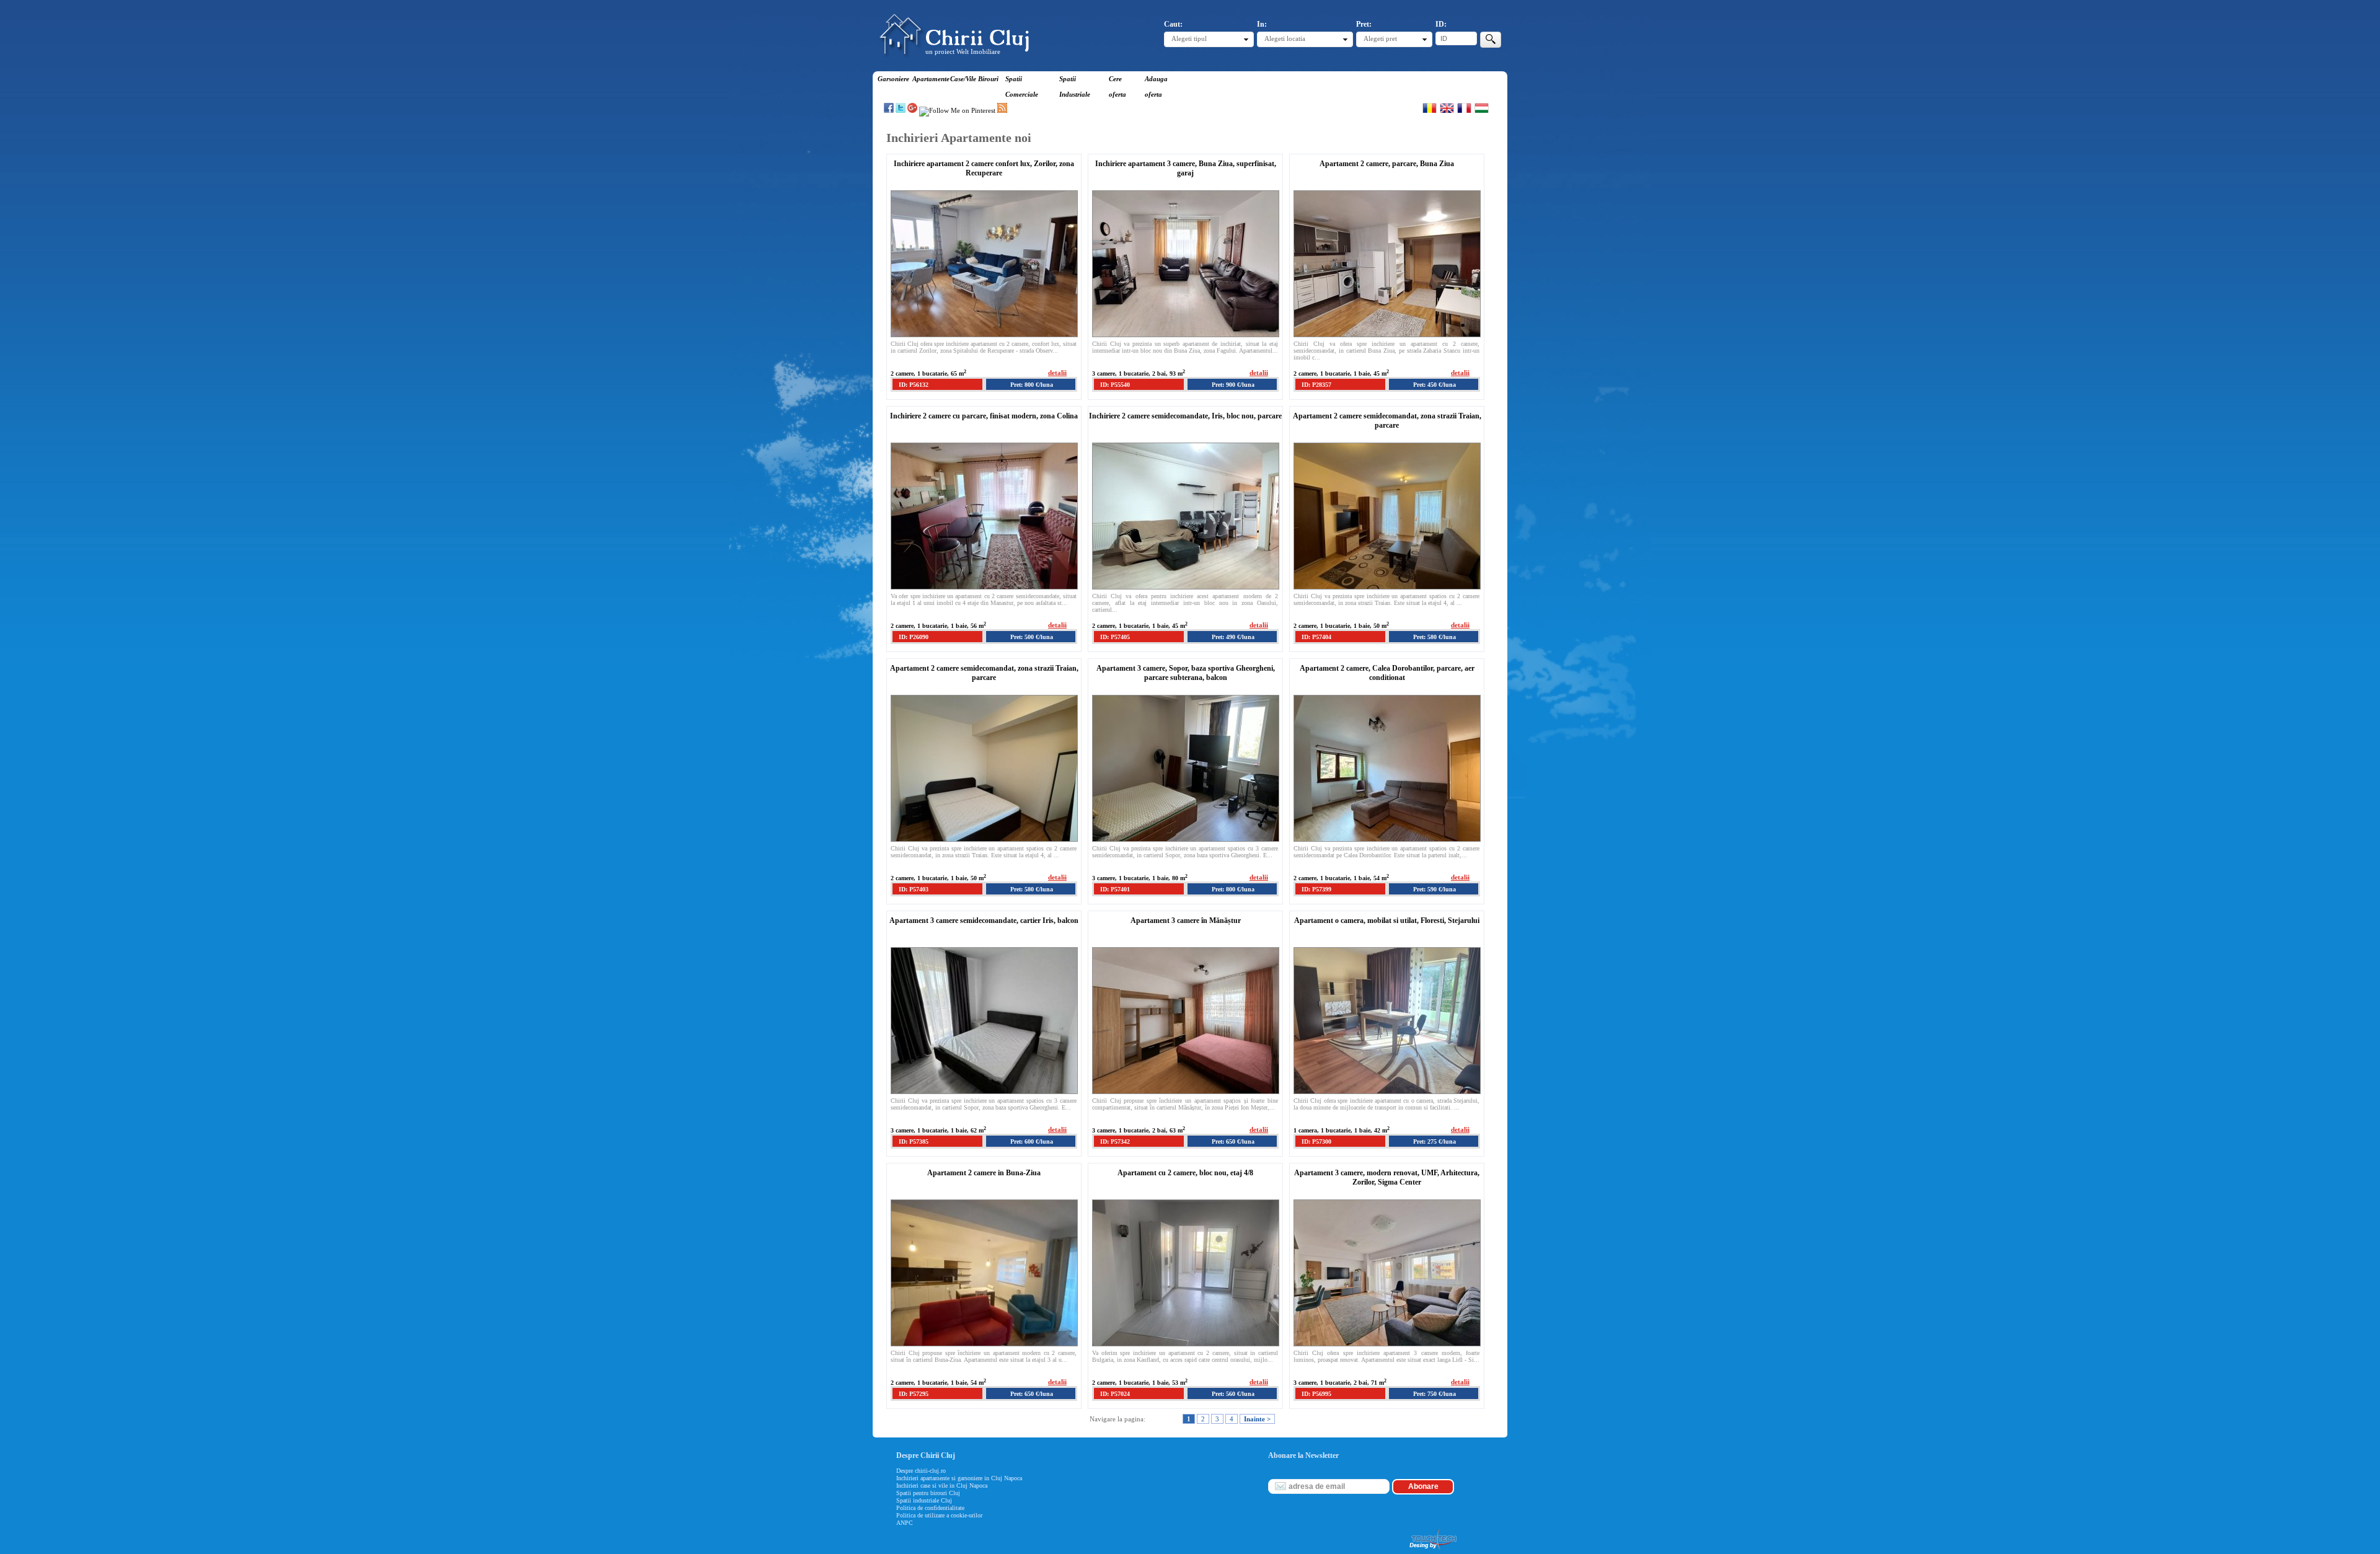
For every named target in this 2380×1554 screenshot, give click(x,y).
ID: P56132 (914, 385)
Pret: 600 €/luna (1032, 1141)
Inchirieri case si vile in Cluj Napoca (942, 1486)
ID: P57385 (914, 1141)
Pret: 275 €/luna (1435, 1141)
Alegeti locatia (1285, 38)
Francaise (1464, 108)
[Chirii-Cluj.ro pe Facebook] (889, 110)
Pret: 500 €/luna (1032, 637)
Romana (1430, 108)
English (1447, 108)
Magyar (1482, 108)
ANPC (905, 1523)
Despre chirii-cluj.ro (921, 1471)
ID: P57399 (1316, 889)
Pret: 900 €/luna (1233, 385)
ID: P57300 (1316, 1141)
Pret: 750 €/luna (1435, 1394)
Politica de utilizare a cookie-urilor (939, 1515)
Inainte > (1257, 1419)
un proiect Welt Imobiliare (963, 51)
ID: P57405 (1115, 637)
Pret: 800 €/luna (1032, 385)
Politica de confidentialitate (930, 1508)
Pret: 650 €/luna (1233, 1141)
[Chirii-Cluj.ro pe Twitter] (901, 110)
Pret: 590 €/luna (1435, 889)
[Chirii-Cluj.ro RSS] (1002, 110)
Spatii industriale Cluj (924, 1500)
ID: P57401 (1115, 889)
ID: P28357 (1316, 385)
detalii (1057, 373)
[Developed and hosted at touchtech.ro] (1432, 1550)
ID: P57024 (1115, 1394)
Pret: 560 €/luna (1233, 1394)
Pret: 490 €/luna (1233, 637)
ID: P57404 (1316, 637)
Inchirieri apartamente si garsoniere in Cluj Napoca (959, 1478)
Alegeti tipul (1189, 38)
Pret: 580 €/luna (1435, 637)
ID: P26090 (914, 637)
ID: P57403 (914, 889)
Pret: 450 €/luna (1435, 385)
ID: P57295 (914, 1394)
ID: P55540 (1115, 385)
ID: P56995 (1316, 1394)
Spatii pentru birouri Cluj (928, 1493)
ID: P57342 (1115, 1141)
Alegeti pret (1380, 38)
